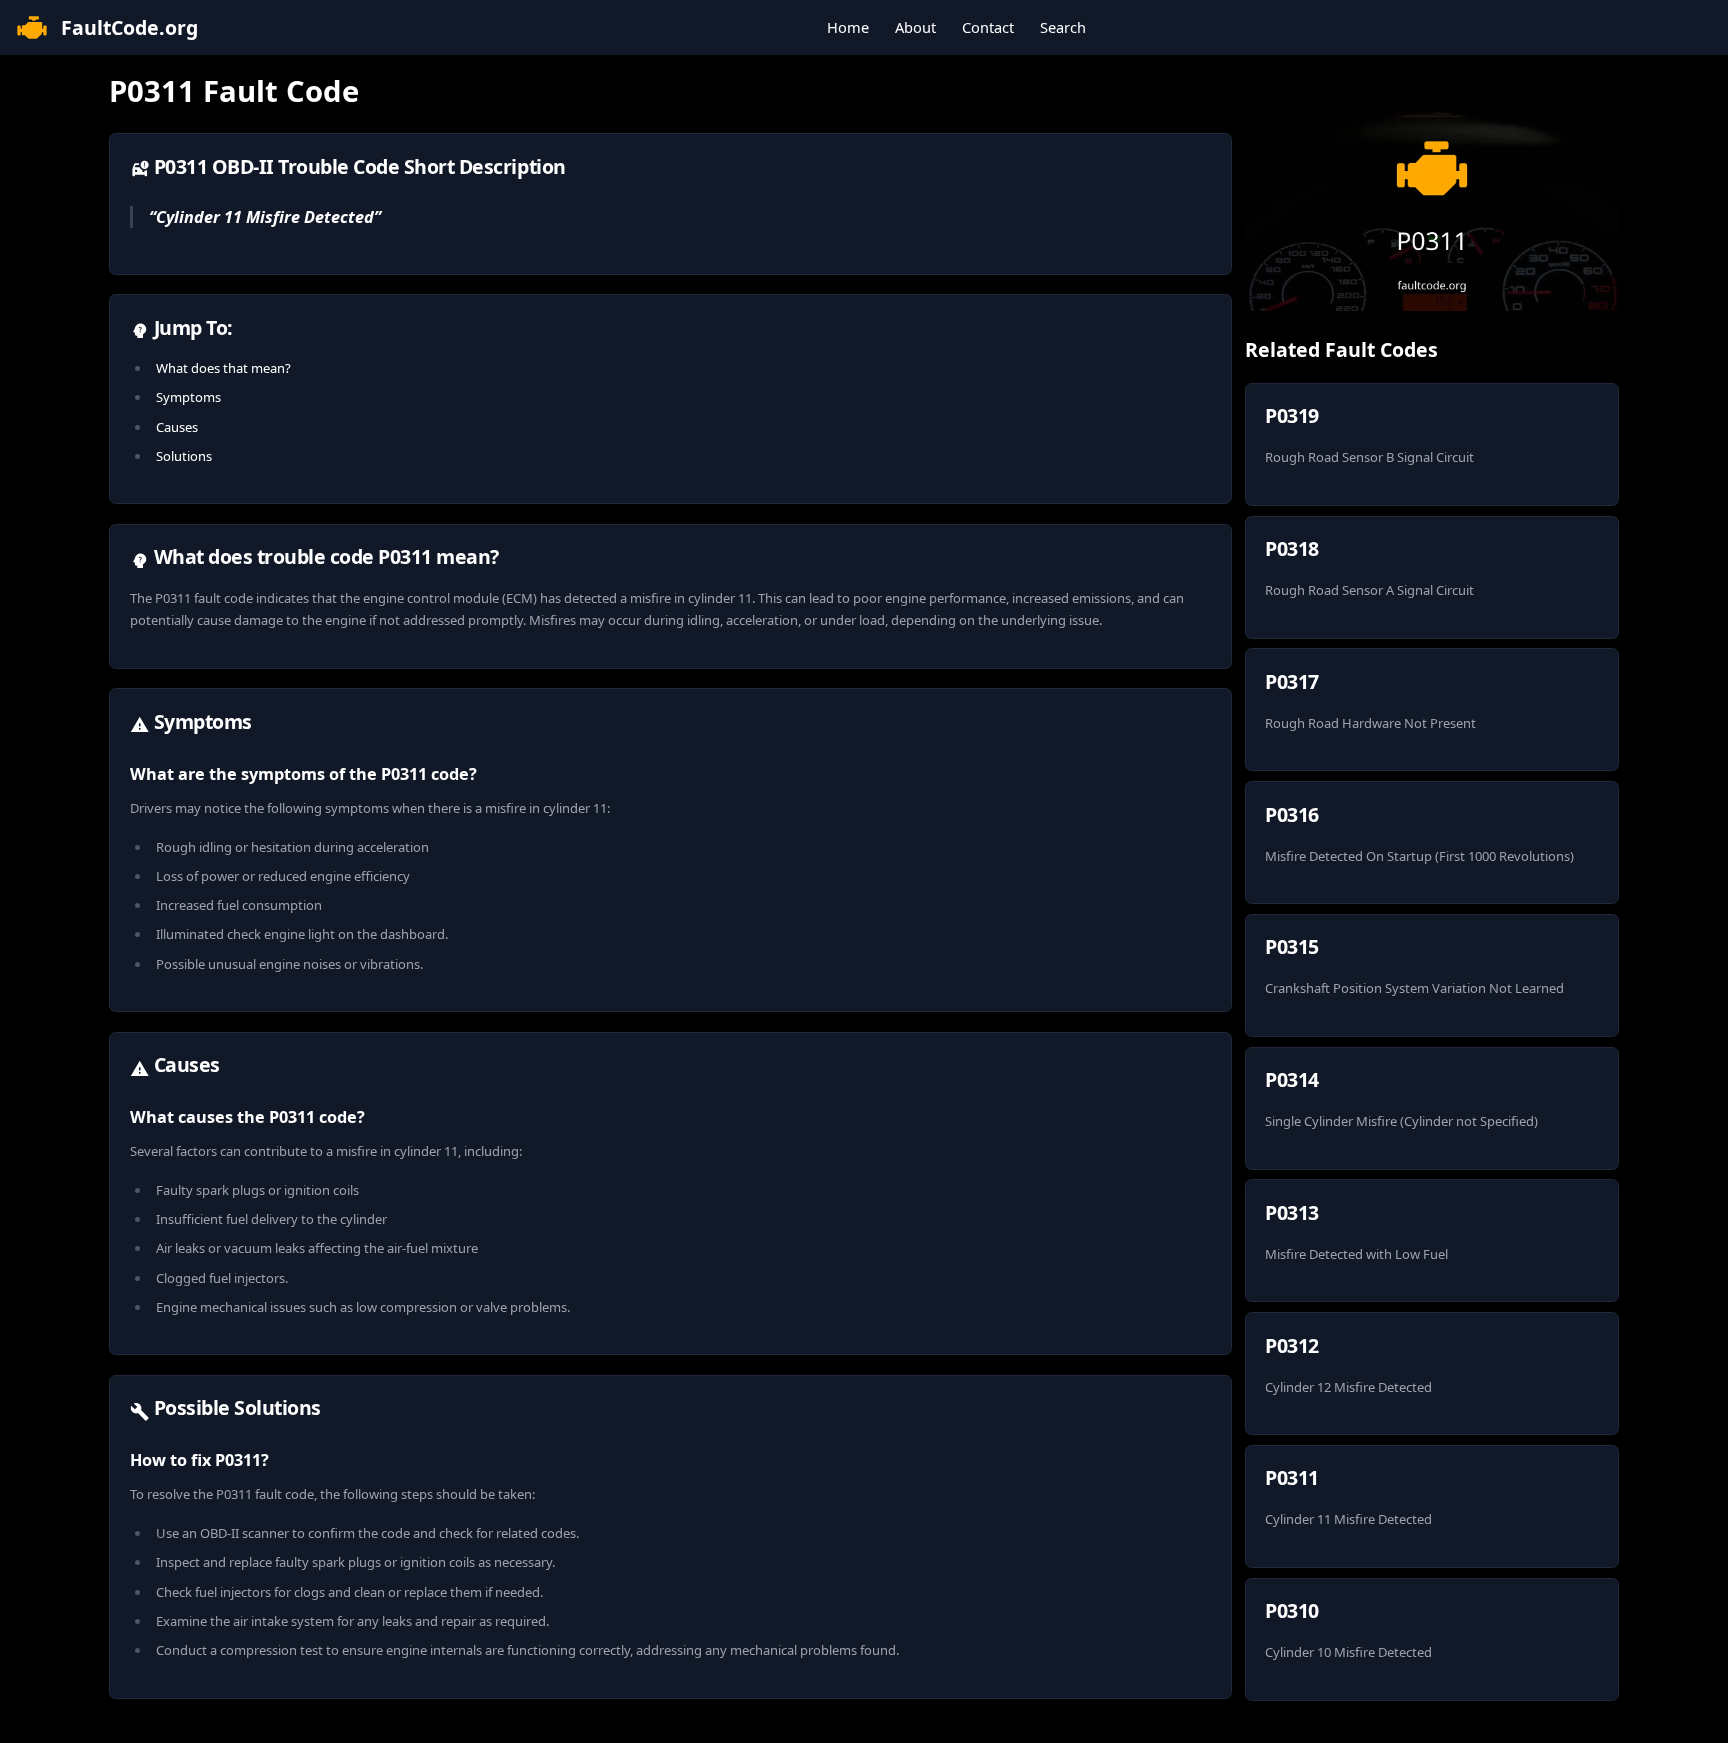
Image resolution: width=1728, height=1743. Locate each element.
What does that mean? (223, 368)
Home (848, 27)
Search (1063, 27)
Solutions (184, 456)
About (915, 27)
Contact (988, 27)
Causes (177, 427)
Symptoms (188, 397)
